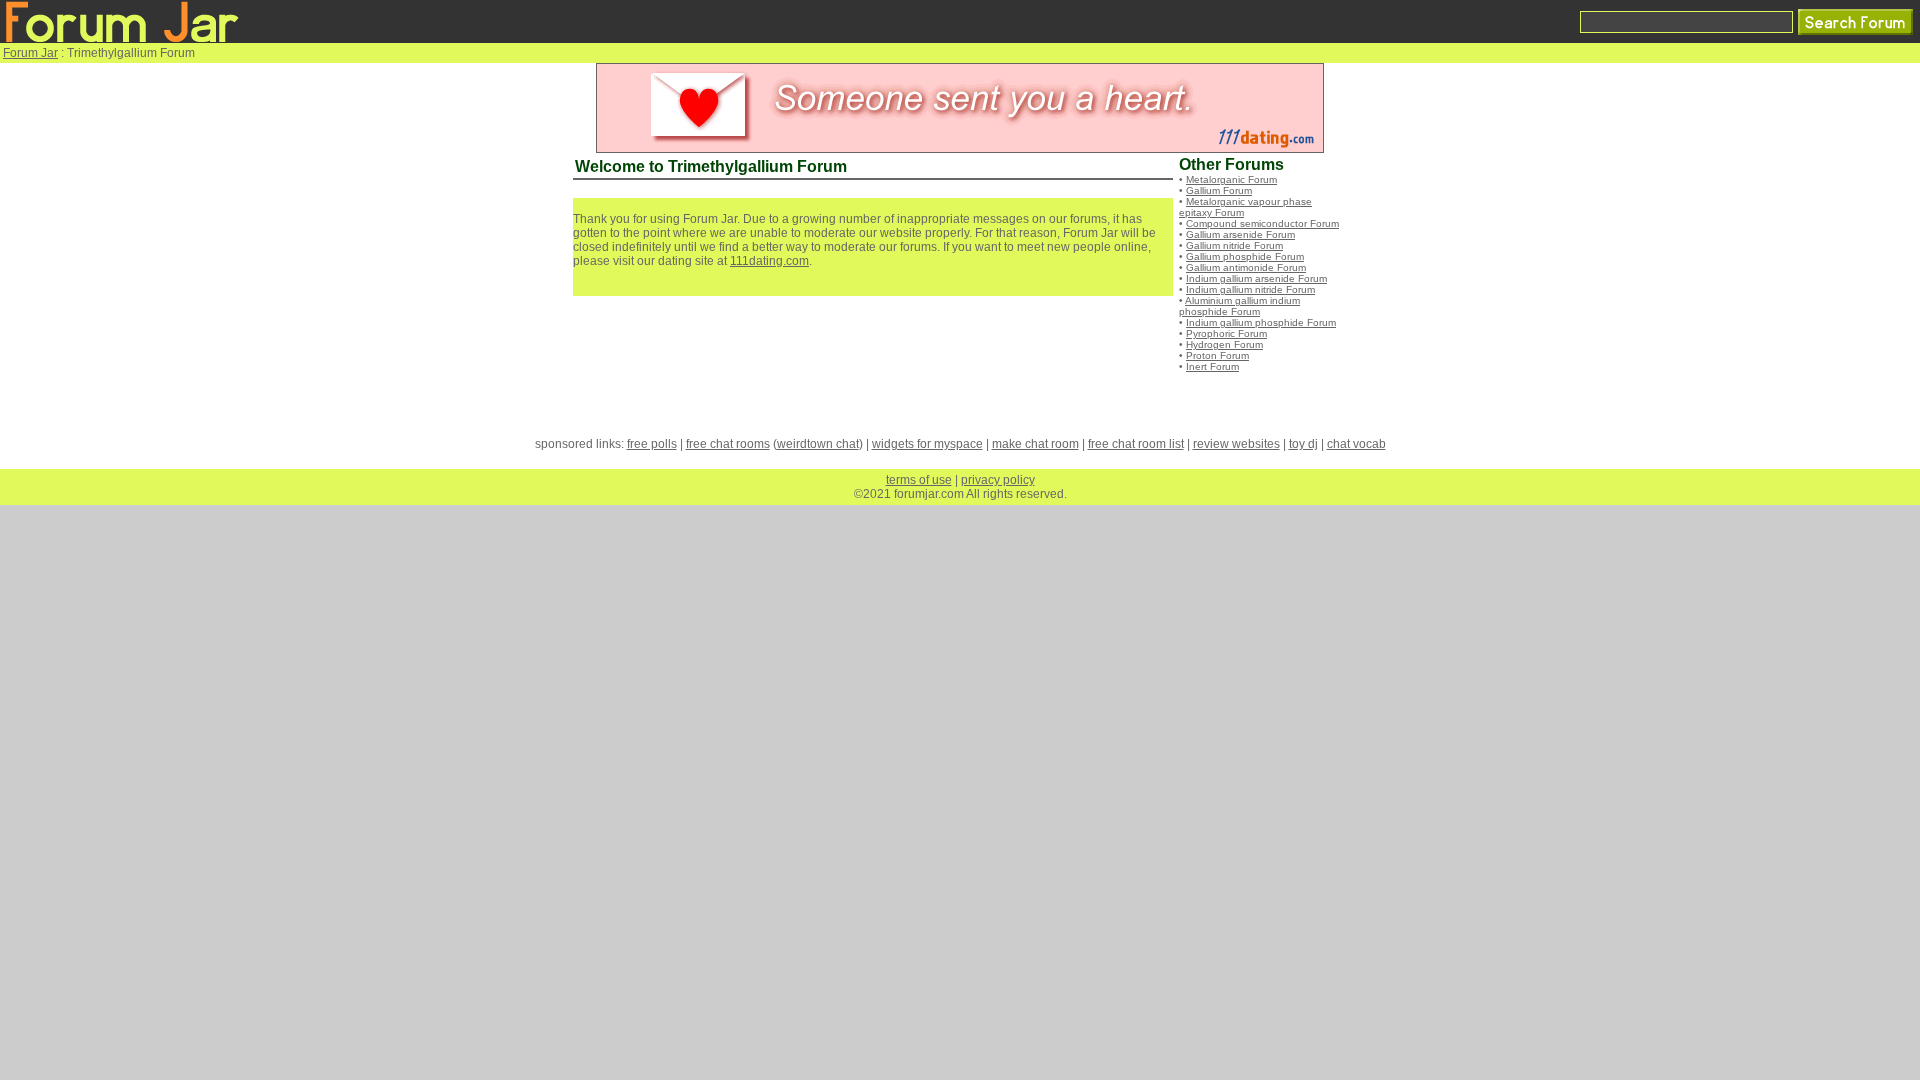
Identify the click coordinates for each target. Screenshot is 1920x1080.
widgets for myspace (927, 444)
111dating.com (769, 261)
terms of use (919, 480)
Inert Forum (1212, 366)
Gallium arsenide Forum (1240, 234)
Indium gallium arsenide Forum (1256, 278)
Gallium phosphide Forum (1245, 256)
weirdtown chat (818, 444)
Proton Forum (1217, 355)
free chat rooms (728, 444)
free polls (652, 444)
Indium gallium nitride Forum (1250, 289)
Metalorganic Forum (1231, 179)
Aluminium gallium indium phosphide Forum (1239, 306)
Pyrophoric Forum (1226, 333)
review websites (1236, 444)
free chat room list (1136, 444)
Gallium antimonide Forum (1246, 267)
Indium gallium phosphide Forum (1261, 322)
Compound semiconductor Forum (1262, 223)
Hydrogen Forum (1224, 344)
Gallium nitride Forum (1234, 245)
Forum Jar (30, 53)
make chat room (1035, 444)
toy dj (1303, 444)
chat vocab (1356, 444)
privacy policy (998, 480)
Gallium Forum (1219, 190)
